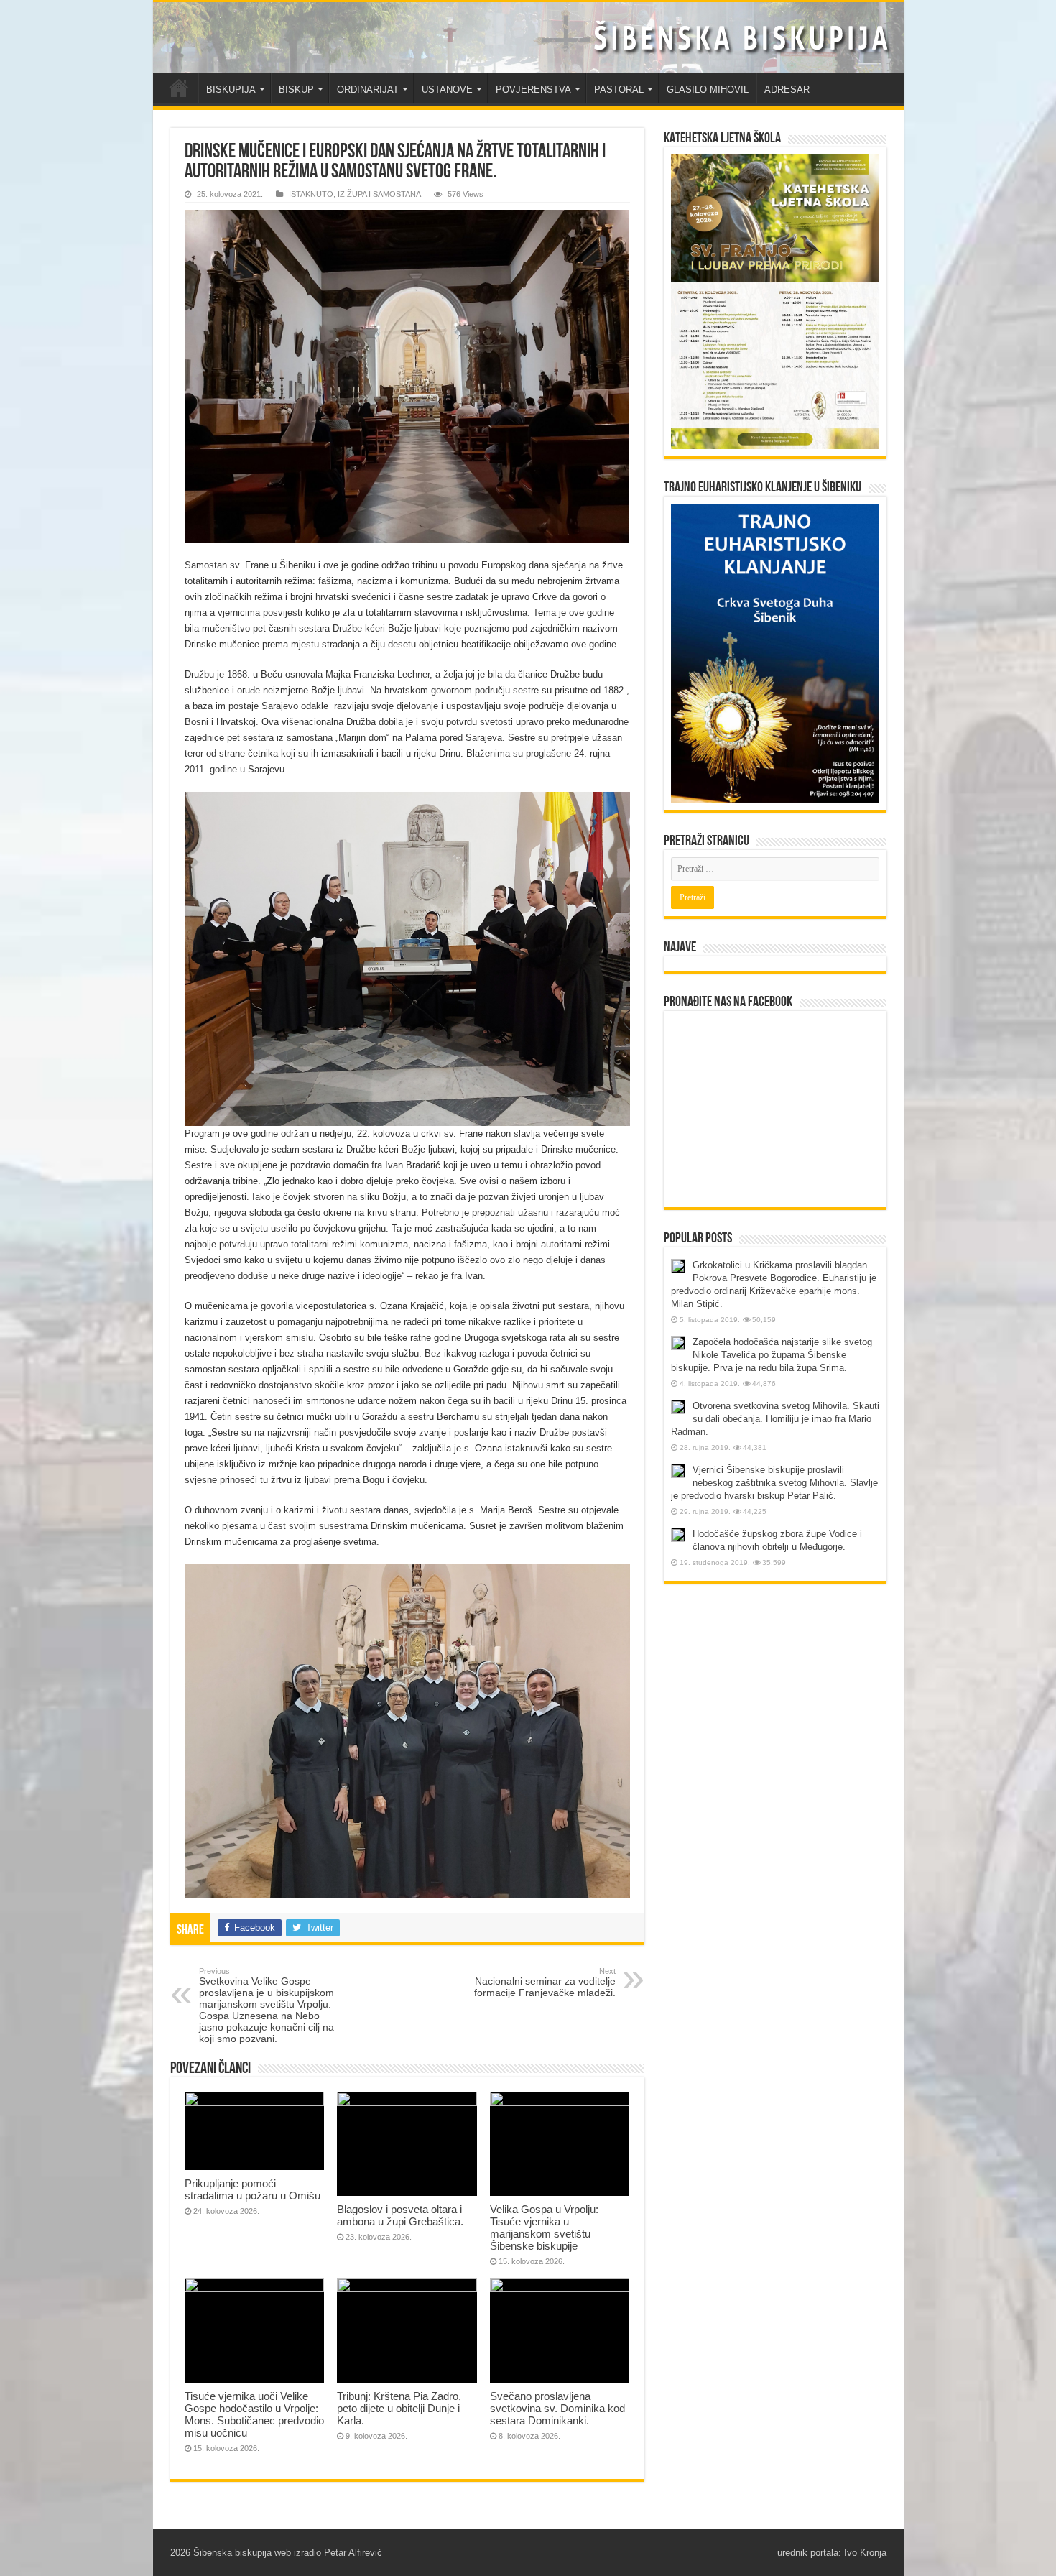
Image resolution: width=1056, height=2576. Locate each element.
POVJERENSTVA (533, 89)
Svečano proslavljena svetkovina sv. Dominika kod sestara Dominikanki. (557, 2408)
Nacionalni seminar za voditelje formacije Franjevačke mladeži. (545, 1982)
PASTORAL (619, 89)
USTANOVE (447, 89)
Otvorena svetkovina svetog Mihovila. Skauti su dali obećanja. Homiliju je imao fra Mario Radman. (775, 1419)
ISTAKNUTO (311, 194)
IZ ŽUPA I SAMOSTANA (379, 194)
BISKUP (296, 89)
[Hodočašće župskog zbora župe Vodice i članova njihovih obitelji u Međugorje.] (678, 1535)
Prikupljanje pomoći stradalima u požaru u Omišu (253, 2189)
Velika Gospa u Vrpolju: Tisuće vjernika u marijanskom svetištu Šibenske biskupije (544, 2228)
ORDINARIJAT (368, 89)
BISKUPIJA (231, 89)
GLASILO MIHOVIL (708, 89)
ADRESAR (787, 89)
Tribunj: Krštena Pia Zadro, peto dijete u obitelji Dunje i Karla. (399, 2408)
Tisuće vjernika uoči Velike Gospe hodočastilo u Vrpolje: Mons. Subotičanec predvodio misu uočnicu (254, 2414)
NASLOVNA (179, 88)
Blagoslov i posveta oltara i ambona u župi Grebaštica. (400, 2215)
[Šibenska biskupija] (528, 37)
